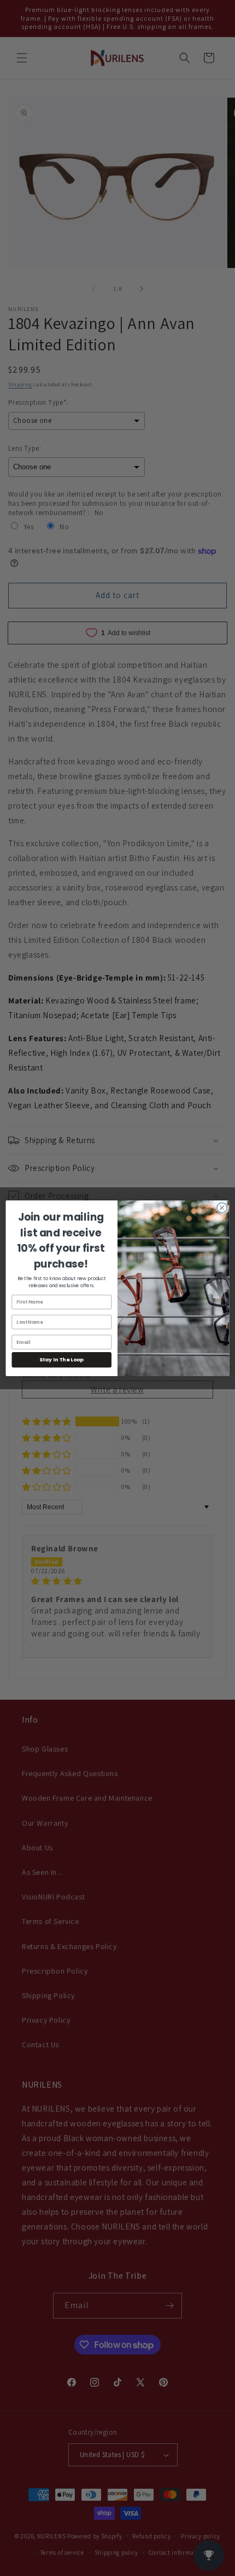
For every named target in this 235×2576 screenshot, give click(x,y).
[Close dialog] (222, 1208)
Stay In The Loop (61, 1359)
